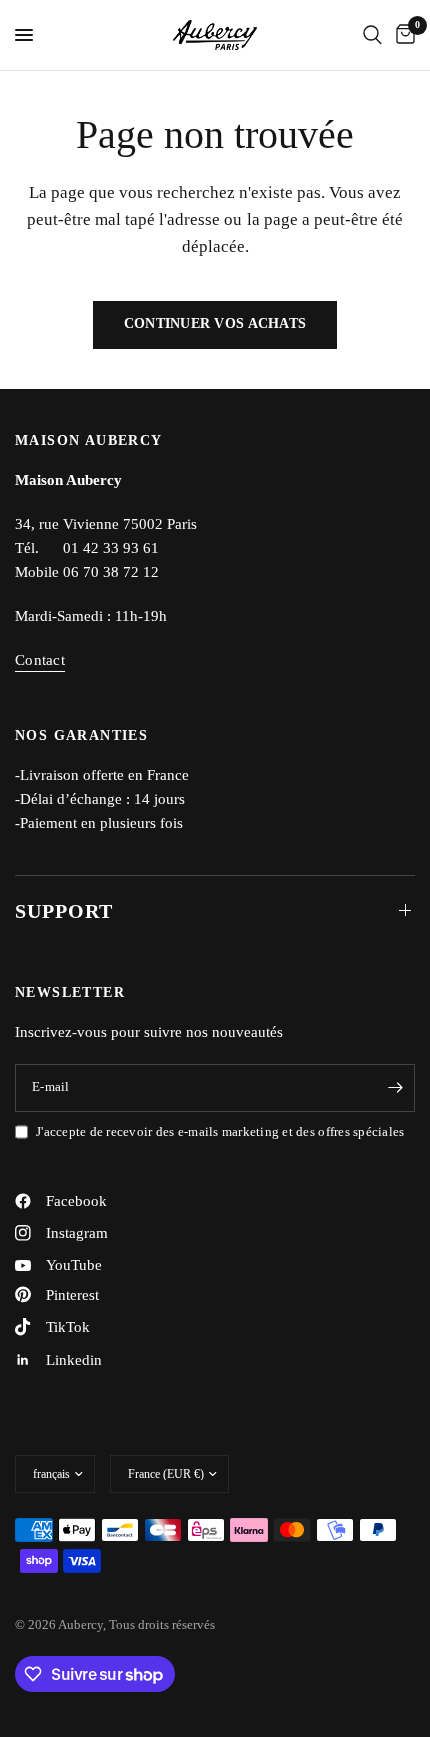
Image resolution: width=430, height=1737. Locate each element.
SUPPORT (64, 911)
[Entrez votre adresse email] (395, 1088)
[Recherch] (372, 35)
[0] (402, 35)
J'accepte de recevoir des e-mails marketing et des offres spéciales (220, 1131)
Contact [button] (40, 660)
